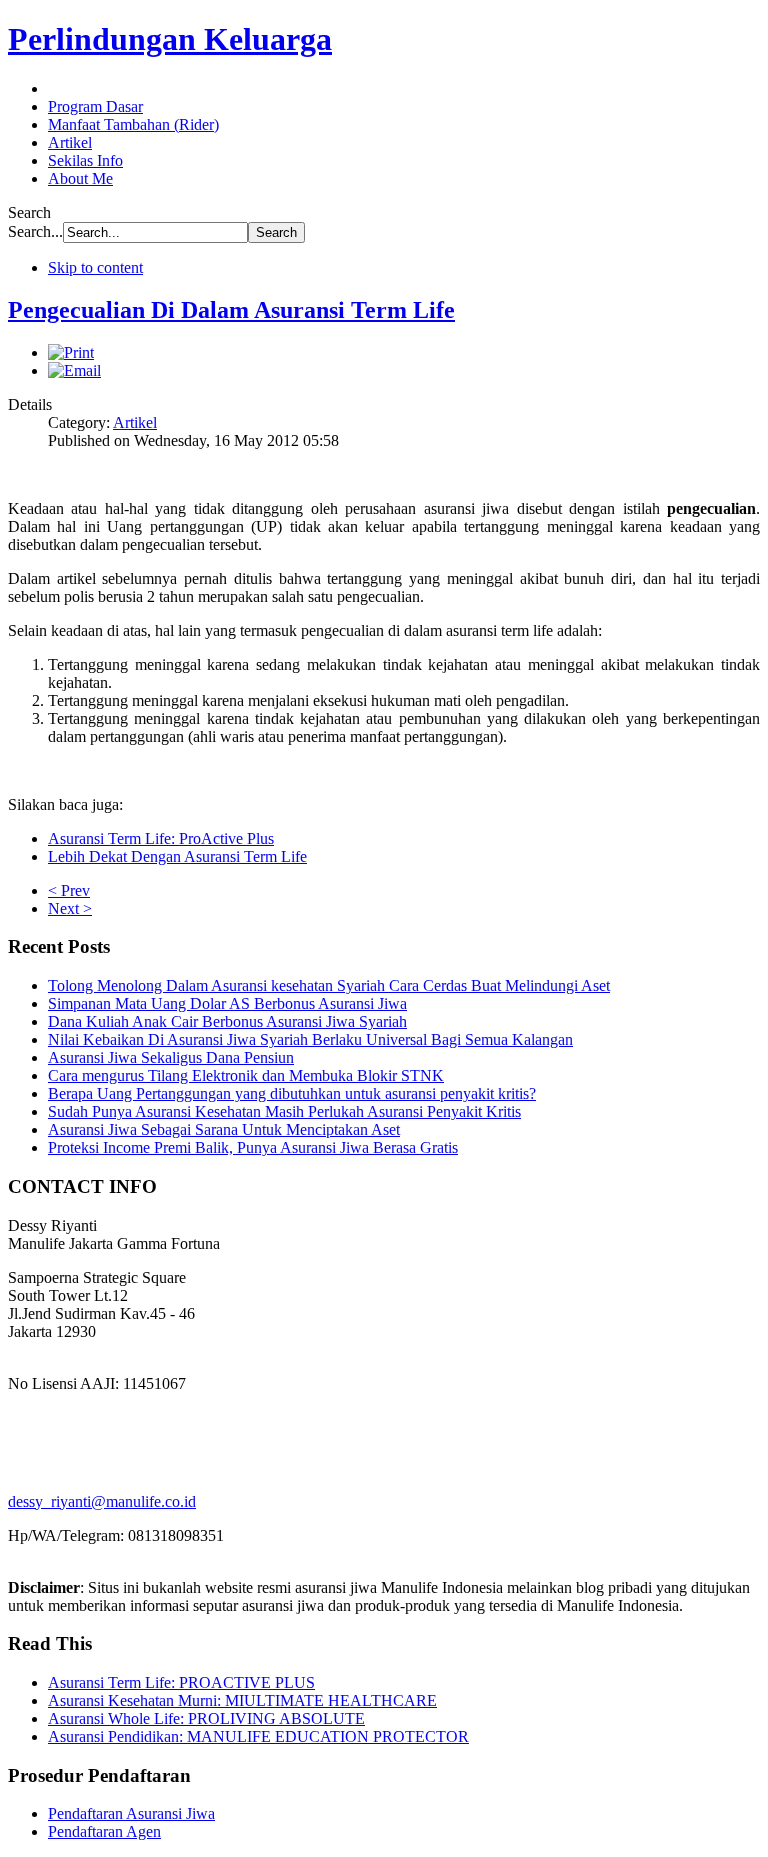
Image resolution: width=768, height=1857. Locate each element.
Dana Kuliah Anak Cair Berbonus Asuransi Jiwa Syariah (227, 1021)
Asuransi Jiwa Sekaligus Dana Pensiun (171, 1057)
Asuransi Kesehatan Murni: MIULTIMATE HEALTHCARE (242, 1700)
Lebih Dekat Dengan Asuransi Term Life (177, 856)
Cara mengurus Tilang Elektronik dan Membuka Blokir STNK (246, 1075)
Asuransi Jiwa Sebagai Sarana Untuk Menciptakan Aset (224, 1129)
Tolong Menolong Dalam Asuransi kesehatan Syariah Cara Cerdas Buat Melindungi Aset (329, 985)
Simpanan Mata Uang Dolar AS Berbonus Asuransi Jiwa (227, 1003)
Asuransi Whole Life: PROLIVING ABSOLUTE (206, 1718)
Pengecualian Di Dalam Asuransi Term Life (231, 310)
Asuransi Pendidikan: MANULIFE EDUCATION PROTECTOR (258, 1736)
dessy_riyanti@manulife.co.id (102, 1501)
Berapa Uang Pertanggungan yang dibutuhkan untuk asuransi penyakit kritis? (292, 1093)
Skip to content (95, 267)
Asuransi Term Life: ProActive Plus (161, 838)
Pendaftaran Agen (104, 1831)
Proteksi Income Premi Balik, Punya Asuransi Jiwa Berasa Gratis (253, 1147)
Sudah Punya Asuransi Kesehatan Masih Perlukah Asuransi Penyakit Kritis (284, 1111)
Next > (70, 908)
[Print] (71, 352)
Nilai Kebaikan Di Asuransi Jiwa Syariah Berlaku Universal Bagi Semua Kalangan (310, 1039)
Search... (35, 231)
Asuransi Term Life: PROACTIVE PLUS (181, 1682)
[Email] (74, 370)
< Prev (69, 890)
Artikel (135, 422)
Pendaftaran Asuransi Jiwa (131, 1813)
